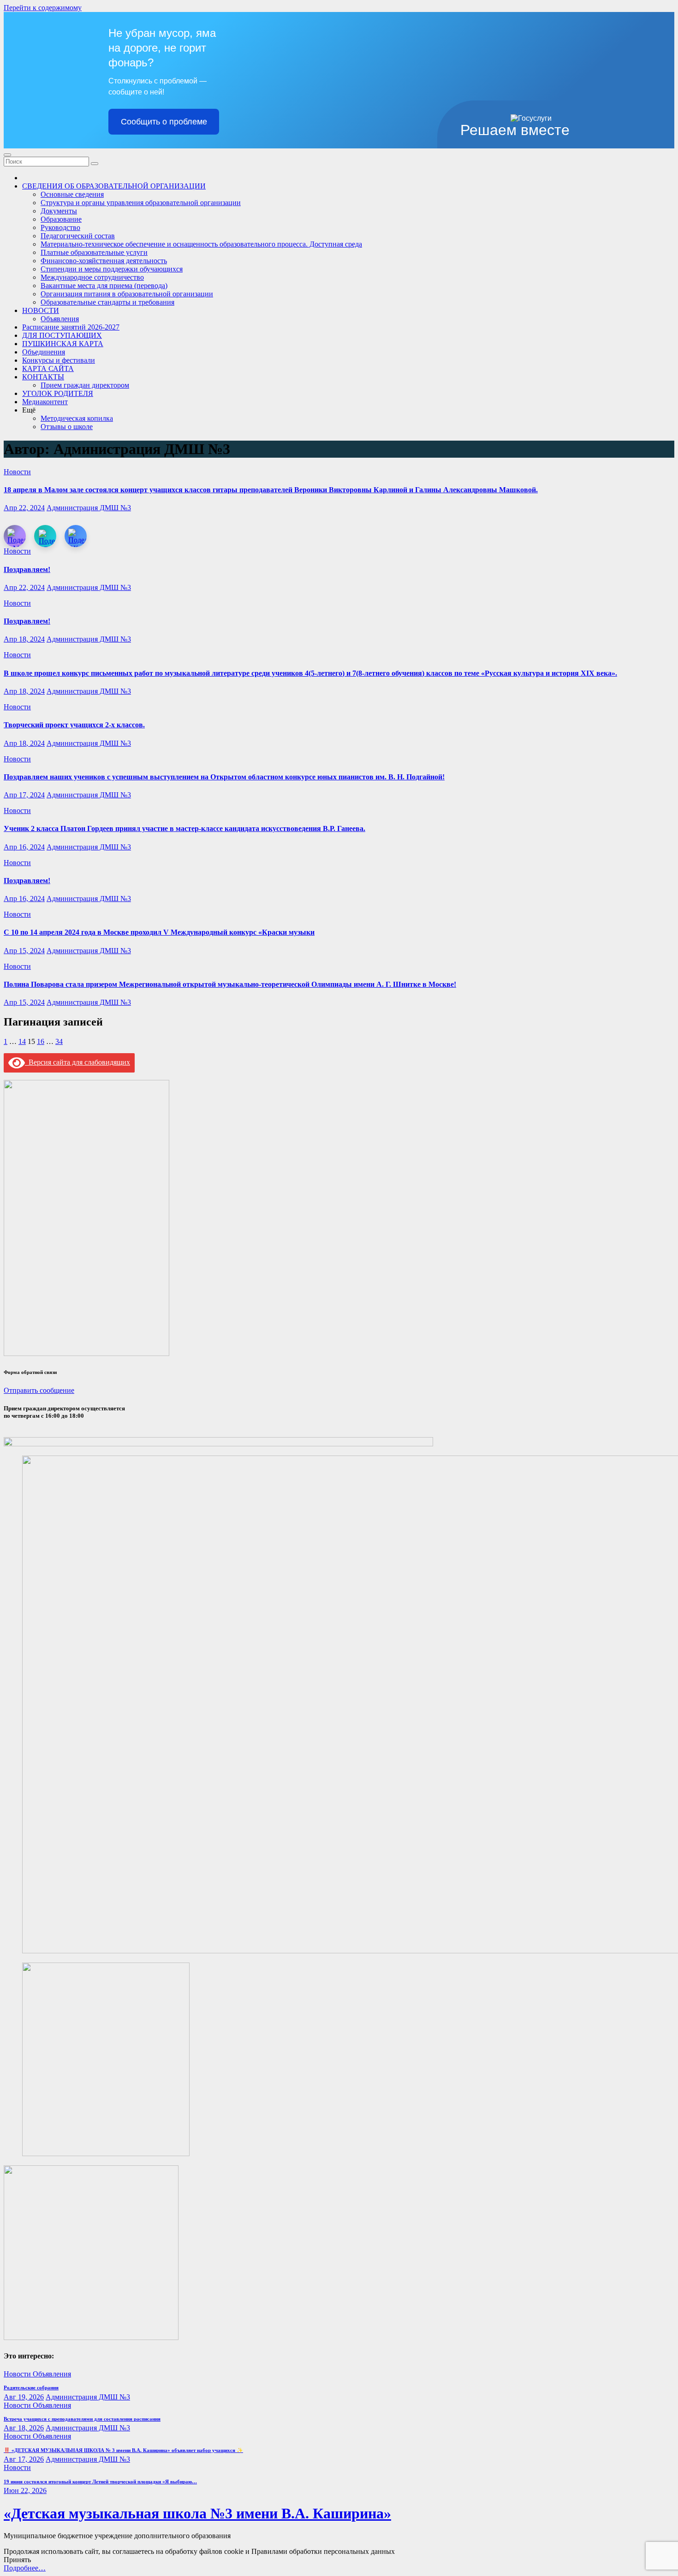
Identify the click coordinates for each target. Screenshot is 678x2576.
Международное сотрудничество (92, 277)
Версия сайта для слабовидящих (77, 1062)
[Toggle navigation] (7, 155)
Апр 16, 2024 (24, 847)
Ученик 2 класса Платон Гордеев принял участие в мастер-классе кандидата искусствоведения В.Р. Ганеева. (184, 828)
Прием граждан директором (85, 385)
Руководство (60, 227)
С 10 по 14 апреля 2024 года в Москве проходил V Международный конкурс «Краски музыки (159, 932)
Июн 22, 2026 (25, 2491)
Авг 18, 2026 (24, 2428)
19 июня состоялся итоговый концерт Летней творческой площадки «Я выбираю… (100, 2482)
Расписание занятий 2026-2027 (71, 327)
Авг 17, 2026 (24, 2459)
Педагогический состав (78, 236)
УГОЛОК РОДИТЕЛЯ (58, 393)
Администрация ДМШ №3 (89, 508)
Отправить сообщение (39, 1390)
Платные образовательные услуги (94, 252)
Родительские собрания (31, 2387)
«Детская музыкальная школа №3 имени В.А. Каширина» (197, 2513)
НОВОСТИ (41, 310)
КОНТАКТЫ (43, 377)
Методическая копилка (77, 418)
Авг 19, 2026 (24, 2397)
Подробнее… (25, 2568)
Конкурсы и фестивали (59, 360)
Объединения (44, 352)
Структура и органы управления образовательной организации (141, 203)
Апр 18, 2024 (24, 639)
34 (59, 1041)
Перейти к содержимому (43, 8)
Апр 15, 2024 (24, 951)
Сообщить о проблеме (164, 122)
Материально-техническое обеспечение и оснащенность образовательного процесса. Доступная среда (201, 244)
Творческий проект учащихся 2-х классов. (74, 725)
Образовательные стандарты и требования (107, 302)
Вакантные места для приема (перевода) (104, 286)
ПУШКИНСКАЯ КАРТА (63, 344)
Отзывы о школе (67, 427)
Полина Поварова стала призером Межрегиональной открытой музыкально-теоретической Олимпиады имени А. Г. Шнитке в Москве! (230, 984)
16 (41, 1041)
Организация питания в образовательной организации (127, 294)
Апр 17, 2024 (24, 795)
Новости (17, 472)
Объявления (60, 319)
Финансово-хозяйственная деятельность (104, 261)
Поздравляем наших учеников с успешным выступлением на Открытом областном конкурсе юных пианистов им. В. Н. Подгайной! (224, 777)
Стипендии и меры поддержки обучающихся (112, 269)
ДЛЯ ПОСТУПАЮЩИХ (62, 335)
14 (22, 1041)
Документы (59, 211)
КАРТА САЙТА (48, 368)
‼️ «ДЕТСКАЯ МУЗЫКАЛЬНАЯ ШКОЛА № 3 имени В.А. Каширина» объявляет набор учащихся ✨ (123, 2450)
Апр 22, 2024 (24, 508)
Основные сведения (72, 194)
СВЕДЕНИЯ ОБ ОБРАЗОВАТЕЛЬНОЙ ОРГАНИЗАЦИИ (114, 186)
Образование (61, 219)
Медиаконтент (45, 402)
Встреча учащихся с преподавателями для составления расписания (82, 2419)
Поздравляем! (27, 569)
